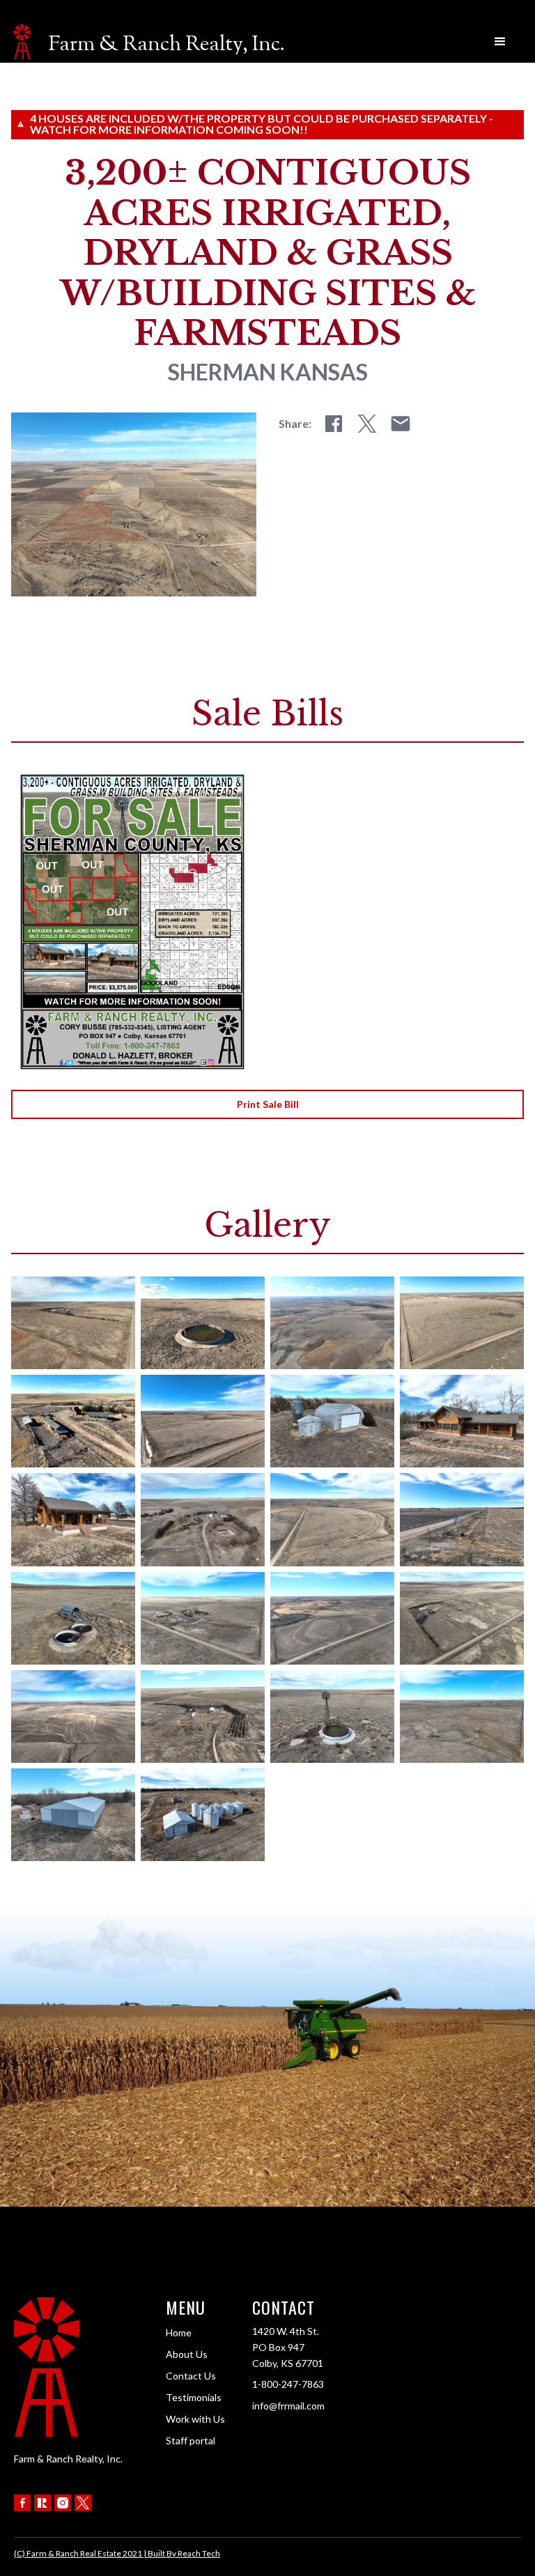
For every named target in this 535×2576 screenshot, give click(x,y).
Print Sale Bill (268, 1104)
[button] (500, 42)
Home (179, 2332)
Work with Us (195, 2419)
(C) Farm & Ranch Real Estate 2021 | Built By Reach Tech (117, 2553)
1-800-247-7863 (288, 2384)
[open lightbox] (73, 1323)
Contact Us (191, 2376)
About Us (187, 2354)
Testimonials (194, 2397)
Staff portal (191, 2440)
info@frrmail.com (288, 2406)
